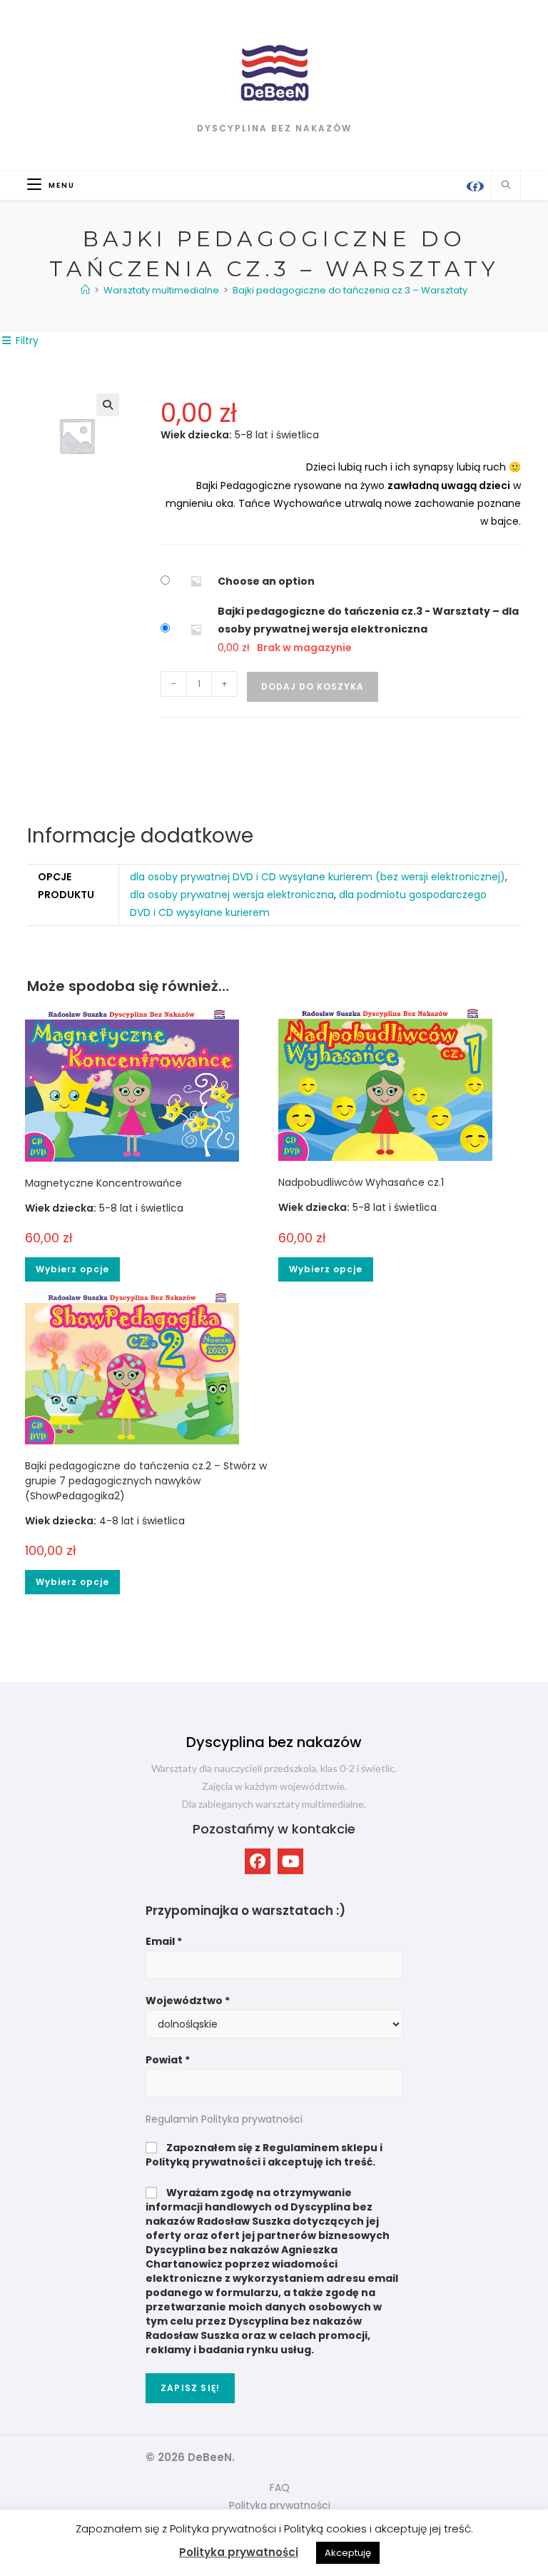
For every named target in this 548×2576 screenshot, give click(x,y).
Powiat (168, 2060)
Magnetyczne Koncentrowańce (103, 1183)
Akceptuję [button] (348, 2553)
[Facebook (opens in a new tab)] (475, 186)
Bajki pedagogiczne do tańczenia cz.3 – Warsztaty (350, 290)
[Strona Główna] (85, 290)
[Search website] (506, 186)
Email (164, 1941)
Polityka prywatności (239, 2552)
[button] (108, 405)
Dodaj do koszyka (313, 686)
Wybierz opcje (72, 1269)
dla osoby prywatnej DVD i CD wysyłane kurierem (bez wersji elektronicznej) (318, 877)
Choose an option (266, 581)
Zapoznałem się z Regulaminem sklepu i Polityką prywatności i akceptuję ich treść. (264, 2155)
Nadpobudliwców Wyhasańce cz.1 (361, 1182)
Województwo (188, 2001)
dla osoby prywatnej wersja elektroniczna (232, 895)
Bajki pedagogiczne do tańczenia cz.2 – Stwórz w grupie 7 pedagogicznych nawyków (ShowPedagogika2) (146, 1481)
